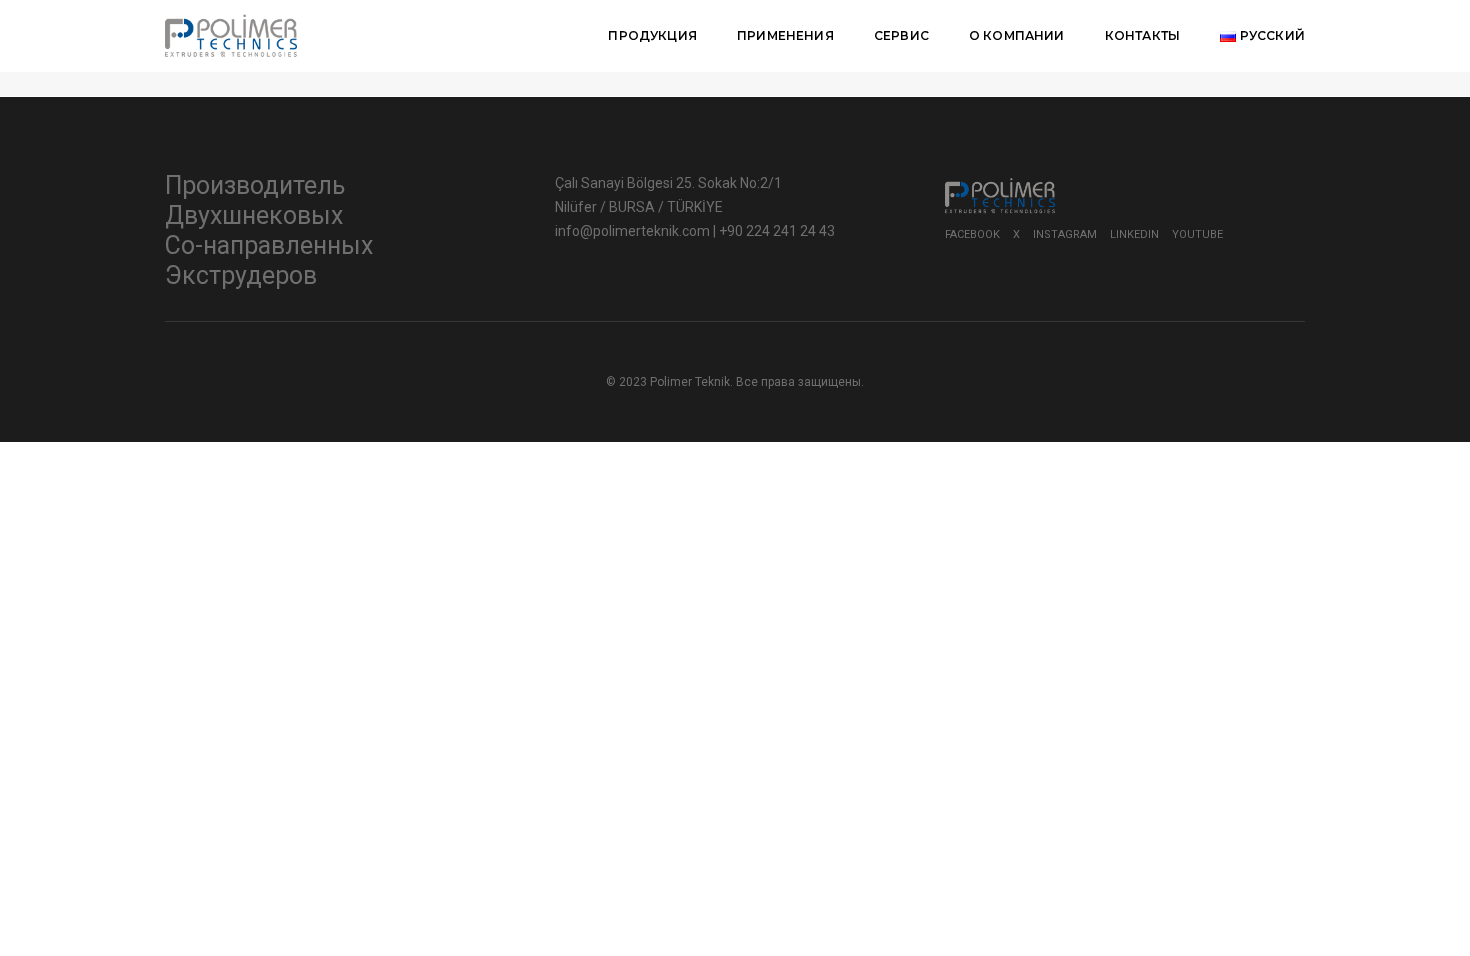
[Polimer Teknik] (231, 35)
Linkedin (1134, 234)
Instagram (1065, 234)
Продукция (652, 35)
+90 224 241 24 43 (777, 231)
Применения (785, 35)
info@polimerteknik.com (634, 231)
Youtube (1197, 234)
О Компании (1017, 35)
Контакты (1142, 35)
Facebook (972, 234)
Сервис (901, 35)
